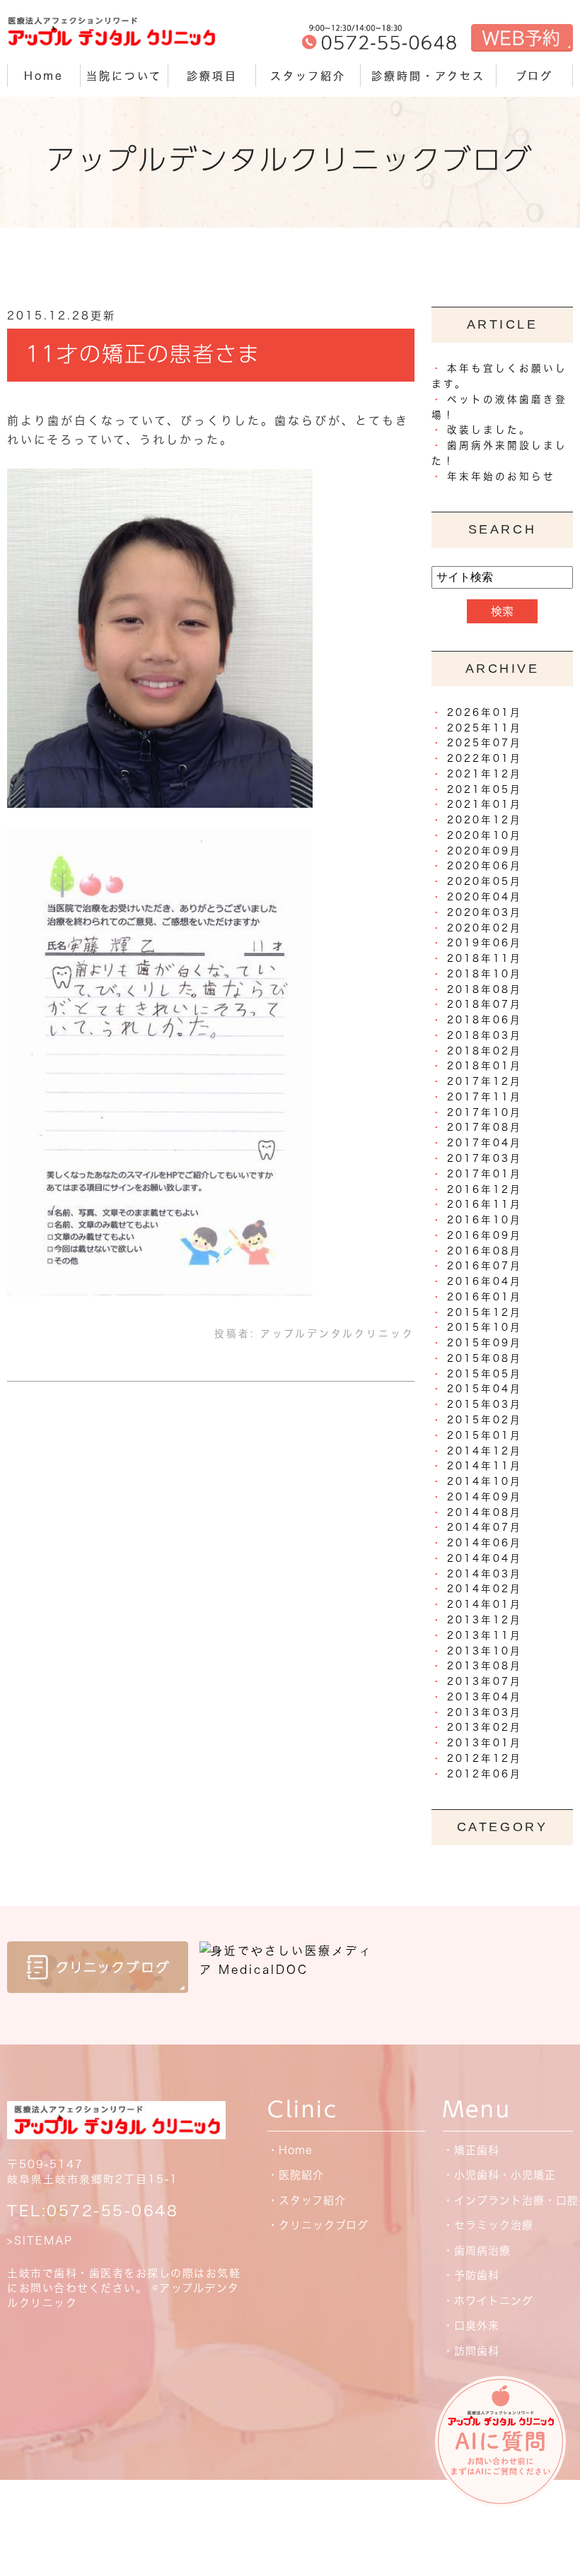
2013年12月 (485, 1620)
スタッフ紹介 (308, 76)
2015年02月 (485, 1420)
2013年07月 (485, 1681)
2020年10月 (485, 835)
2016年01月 (485, 1297)
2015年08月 (485, 1358)
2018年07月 (485, 1004)
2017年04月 (485, 1143)
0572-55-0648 (112, 2211)
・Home (290, 2150)
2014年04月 (485, 1558)
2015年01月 (485, 1435)
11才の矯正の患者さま (143, 354)
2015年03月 (485, 1404)
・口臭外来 (471, 2325)
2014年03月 (485, 1574)
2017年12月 (485, 1081)
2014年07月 (485, 1527)
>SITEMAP (40, 2241)
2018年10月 (485, 974)
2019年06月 (485, 943)
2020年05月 (485, 881)
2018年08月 (485, 989)
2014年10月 (485, 1481)
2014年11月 (485, 1466)
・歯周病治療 (477, 2251)
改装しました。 (489, 430)
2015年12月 (485, 1312)
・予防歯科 (471, 2275)
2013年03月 (485, 1712)
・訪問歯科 (471, 2351)
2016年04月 (485, 1281)
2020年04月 (485, 897)
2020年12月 (485, 820)
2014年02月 (485, 1589)
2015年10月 (485, 1327)
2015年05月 (485, 1374)
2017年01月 (485, 1174)
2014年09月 (485, 1497)
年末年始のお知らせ (501, 476)
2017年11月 (485, 1097)
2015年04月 (485, 1389)
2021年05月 (485, 789)
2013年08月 (485, 1666)
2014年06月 (485, 1543)
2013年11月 (485, 1635)
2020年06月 (485, 866)
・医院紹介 (296, 2175)
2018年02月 (485, 1051)
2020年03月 (485, 912)
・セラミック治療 (488, 2225)
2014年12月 (485, 1451)
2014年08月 (485, 1512)
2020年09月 (485, 851)
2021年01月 (485, 804)
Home (44, 76)
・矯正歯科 (471, 2150)
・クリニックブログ (318, 2225)
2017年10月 (485, 1112)
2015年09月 (485, 1343)
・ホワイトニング (488, 2301)
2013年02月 (485, 1727)
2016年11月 (485, 1204)
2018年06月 (485, 1020)
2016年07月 (485, 1266)
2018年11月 (485, 958)
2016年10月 (485, 1220)
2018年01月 (485, 1066)
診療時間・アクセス (428, 76)
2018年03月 (485, 1035)
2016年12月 (485, 1189)
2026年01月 (485, 712)
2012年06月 (485, 1774)
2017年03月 (485, 1158)
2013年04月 (485, 1697)
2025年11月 (485, 728)
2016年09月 (485, 1235)
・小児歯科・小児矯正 (499, 2175)
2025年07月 (485, 743)
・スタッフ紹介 (307, 2200)
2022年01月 (485, 758)
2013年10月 (485, 1651)
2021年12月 (485, 774)
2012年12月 (485, 1758)
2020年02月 (485, 928)
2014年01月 (485, 1604)
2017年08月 (485, 1127)
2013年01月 (485, 1743)
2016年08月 (485, 1251)
